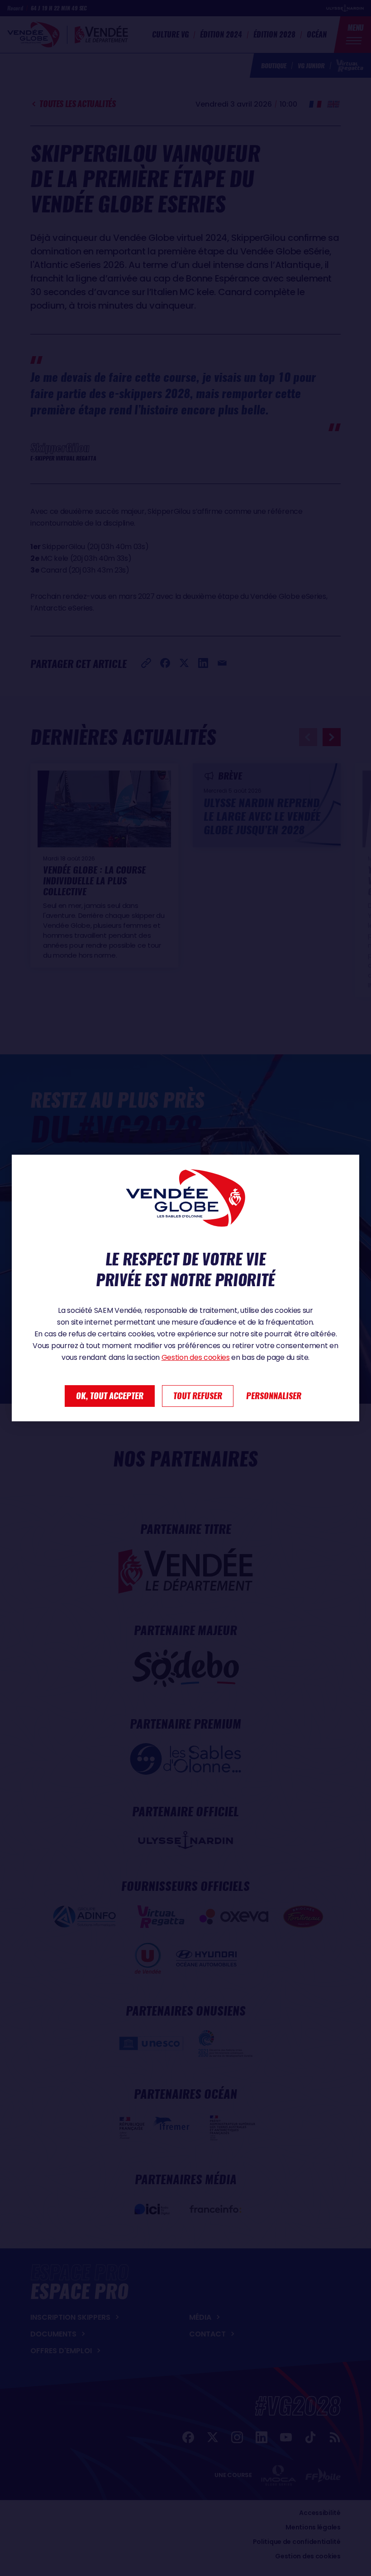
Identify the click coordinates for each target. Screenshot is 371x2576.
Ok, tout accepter (110, 1396)
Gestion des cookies (196, 1357)
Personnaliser (274, 1396)
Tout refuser (198, 1396)
